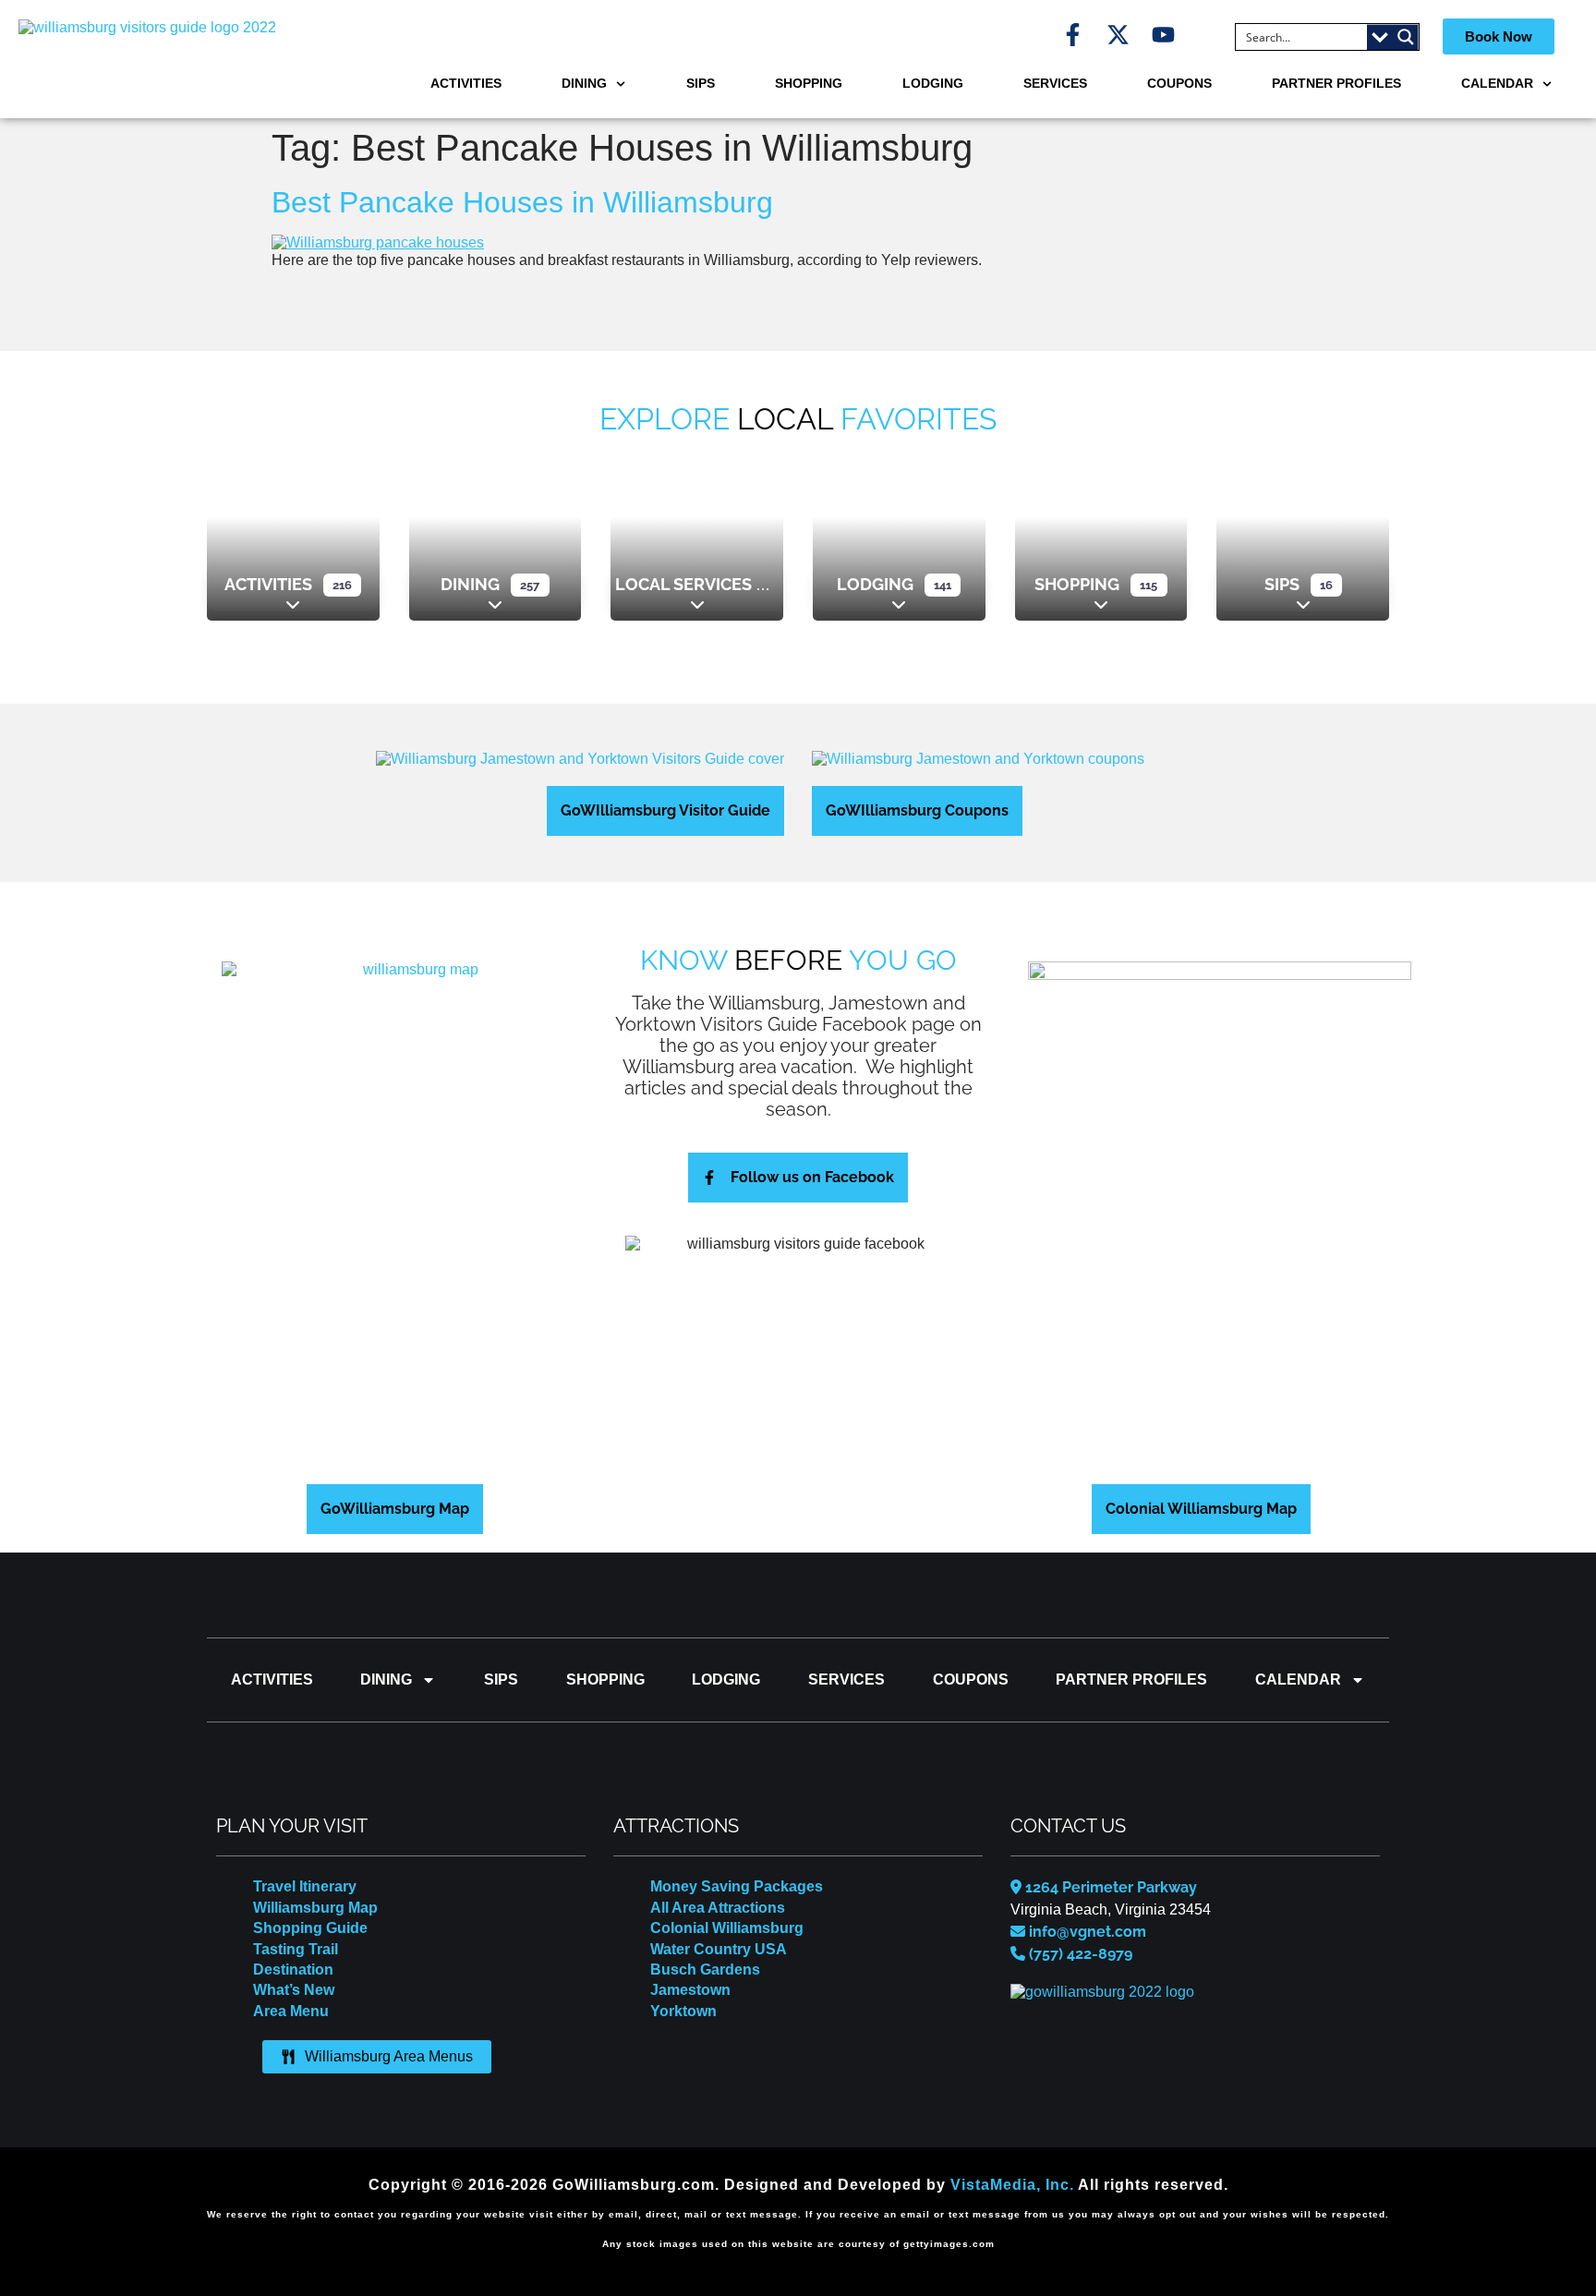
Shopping (809, 83)
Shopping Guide (310, 1928)
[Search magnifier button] (1406, 37)
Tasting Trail (296, 1949)
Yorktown (683, 2011)
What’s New (294, 1990)
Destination (293, 1970)
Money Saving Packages (737, 1886)
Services (1055, 83)
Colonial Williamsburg (727, 1928)
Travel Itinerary (305, 1886)
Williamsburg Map (315, 1908)
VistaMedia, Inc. (1012, 2185)
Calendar (1497, 83)
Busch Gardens (705, 1970)
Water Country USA (719, 1949)
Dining (584, 83)
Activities (466, 83)
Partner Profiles (1336, 83)
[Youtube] (1163, 35)
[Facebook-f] (1073, 35)
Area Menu (291, 2011)
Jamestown (690, 1990)
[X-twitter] (1118, 35)
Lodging (933, 83)
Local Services (683, 584)
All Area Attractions (718, 1908)
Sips (701, 83)
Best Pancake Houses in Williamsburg (522, 202)
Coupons (1179, 83)
